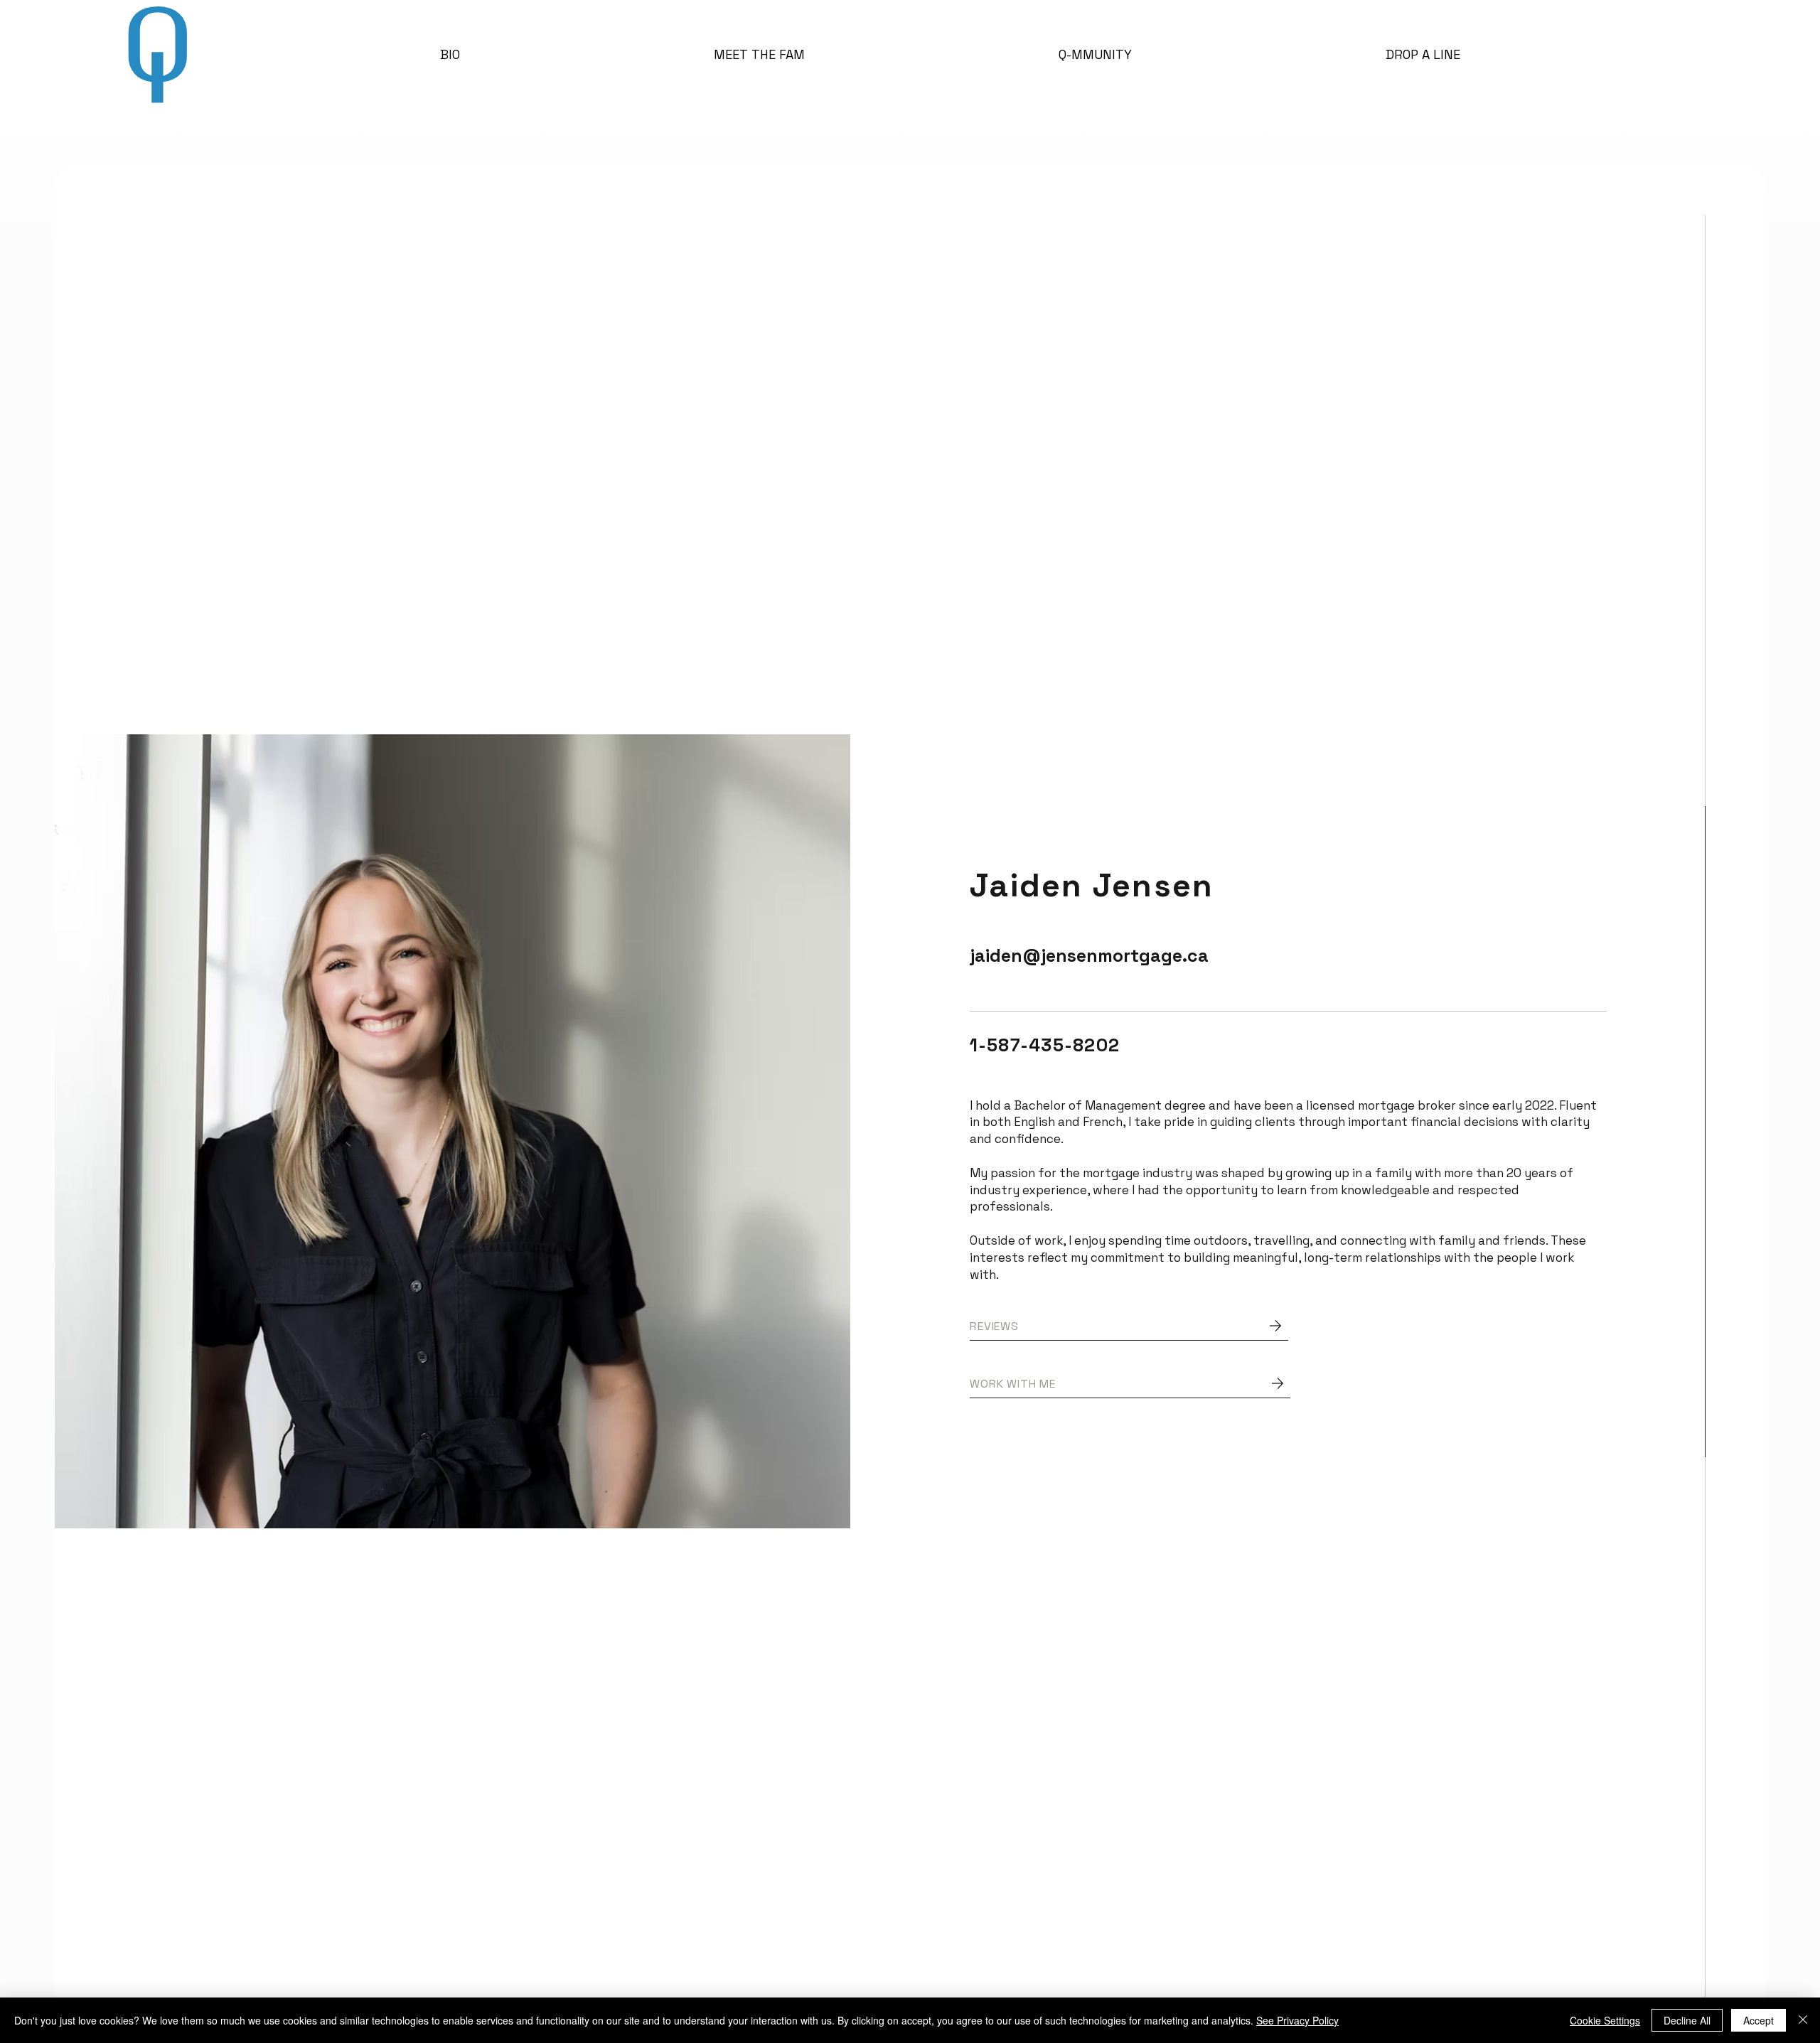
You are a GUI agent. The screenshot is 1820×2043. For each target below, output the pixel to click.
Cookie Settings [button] (1605, 2020)
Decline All (1687, 2020)
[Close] (1803, 2020)
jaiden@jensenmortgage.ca (1089, 955)
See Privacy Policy (1297, 2020)
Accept (1759, 2020)
